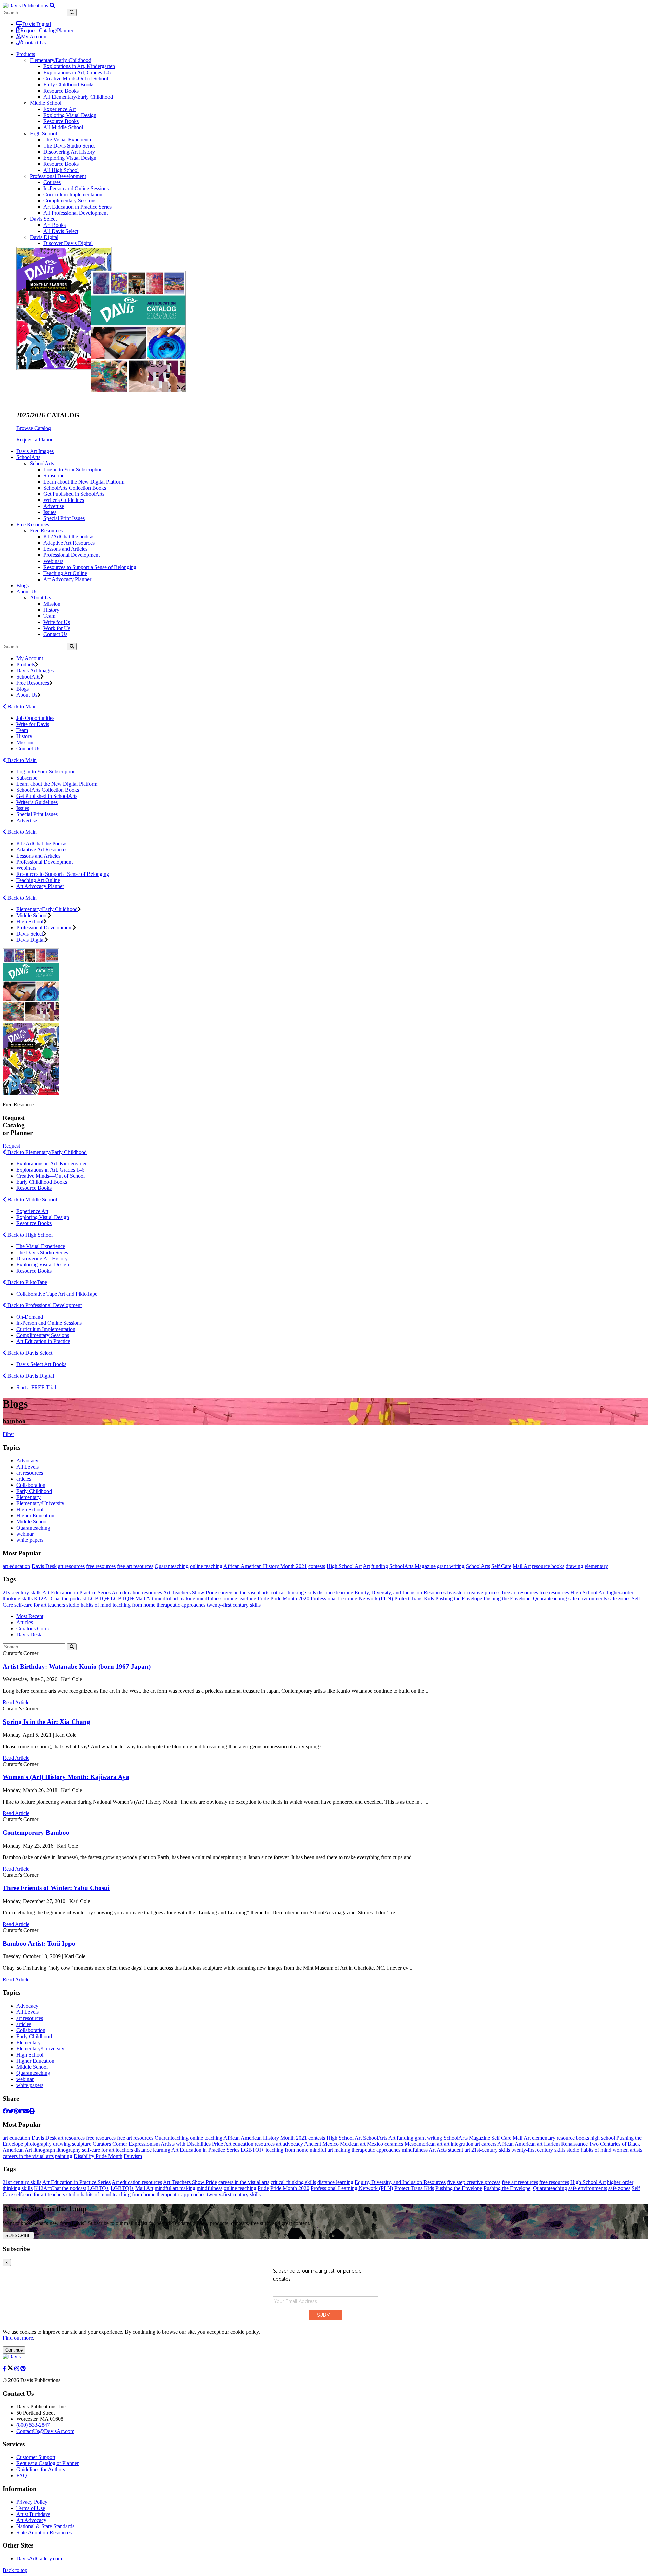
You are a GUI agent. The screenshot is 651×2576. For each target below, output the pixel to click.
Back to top (15, 2570)
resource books (548, 1566)
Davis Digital (37, 24)
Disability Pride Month (98, 2156)
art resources (30, 1473)
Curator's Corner (34, 1628)
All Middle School (63, 127)
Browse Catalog (34, 428)
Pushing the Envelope (459, 1599)
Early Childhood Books (69, 85)
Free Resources (46, 530)
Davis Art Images (35, 451)
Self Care (501, 1566)
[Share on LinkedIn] (21, 2111)
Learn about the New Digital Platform (84, 482)
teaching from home (134, 1605)
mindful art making (175, 1599)
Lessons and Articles (65, 549)
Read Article (16, 1702)
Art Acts (438, 2150)
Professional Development (58, 176)
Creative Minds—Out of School (51, 1176)
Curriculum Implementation (73, 194)
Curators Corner (110, 2144)
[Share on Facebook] (5, 2111)
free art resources (135, 1566)
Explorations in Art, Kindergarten (79, 66)
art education (16, 1566)
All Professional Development (76, 213)
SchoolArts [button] (28, 457)
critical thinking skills (293, 1592)
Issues (50, 512)
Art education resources (137, 1592)
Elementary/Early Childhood (61, 60)
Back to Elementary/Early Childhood (46, 1152)
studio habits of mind (89, 1605)
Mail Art (522, 1566)
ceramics (394, 2144)
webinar (25, 1534)
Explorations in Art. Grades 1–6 (50, 1170)
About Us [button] (27, 592)
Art (366, 1566)
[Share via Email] (26, 2111)
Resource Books (61, 91)
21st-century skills (22, 1592)
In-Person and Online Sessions (76, 188)
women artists (627, 2150)
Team (49, 616)
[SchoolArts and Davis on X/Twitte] (11, 2369)
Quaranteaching (33, 1528)
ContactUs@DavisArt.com (45, 2431)
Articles (25, 1622)
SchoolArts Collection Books (75, 488)
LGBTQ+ (98, 1599)
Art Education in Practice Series (77, 207)
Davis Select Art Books (41, 1364)
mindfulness (210, 1599)
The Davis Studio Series (69, 146)
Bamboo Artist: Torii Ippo (39, 1943)
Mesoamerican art (423, 2144)
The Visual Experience (68, 140)
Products (26, 664)
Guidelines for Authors (41, 2469)
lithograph (44, 2150)
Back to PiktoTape (27, 1282)
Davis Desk (44, 1566)
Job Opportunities (35, 718)
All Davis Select (61, 231)
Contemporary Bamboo (36, 1833)
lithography (68, 2150)
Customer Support (36, 2457)
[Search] (72, 646)
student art (459, 2150)
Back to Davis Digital (30, 1376)
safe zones (619, 1599)
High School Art (344, 1566)
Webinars (53, 561)
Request (11, 1146)
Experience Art (60, 109)
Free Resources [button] (33, 524)
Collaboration (31, 1485)
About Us (40, 598)
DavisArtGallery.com (39, 2559)
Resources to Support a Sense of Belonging (90, 567)
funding (380, 1566)
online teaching (206, 1566)
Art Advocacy (31, 2520)
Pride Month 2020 (290, 1599)
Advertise (54, 506)
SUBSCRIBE (18, 2235)
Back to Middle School (32, 1199)
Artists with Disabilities (186, 2144)
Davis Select (43, 219)
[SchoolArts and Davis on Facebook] (5, 2369)
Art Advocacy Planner (67, 579)
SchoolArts (42, 463)
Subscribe (54, 476)
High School (43, 133)
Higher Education (35, 1516)
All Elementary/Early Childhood (78, 97)
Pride (263, 1599)
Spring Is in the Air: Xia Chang (46, 1722)
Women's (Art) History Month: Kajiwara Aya (66, 1777)
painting (64, 2156)
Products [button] (26, 54)
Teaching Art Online (65, 573)
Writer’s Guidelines (37, 802)
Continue (14, 2350)
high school (603, 2138)
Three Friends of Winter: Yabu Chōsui (56, 1888)
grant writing (451, 1566)
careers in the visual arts (244, 1592)
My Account (34, 36)
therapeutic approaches (181, 1605)
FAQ (22, 2475)
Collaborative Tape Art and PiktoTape (57, 1294)
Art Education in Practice (43, 1341)
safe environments (588, 1599)
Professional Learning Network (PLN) (352, 1599)
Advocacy (27, 1461)
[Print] (32, 2111)
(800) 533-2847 (33, 2425)
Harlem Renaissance (566, 2144)
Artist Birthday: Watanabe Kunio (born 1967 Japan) (77, 1666)
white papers (30, 1540)
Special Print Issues (64, 518)
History (51, 610)
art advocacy (290, 2144)
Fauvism (133, 2156)
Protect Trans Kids (414, 1599)
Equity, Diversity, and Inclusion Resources (400, 1592)
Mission (52, 604)
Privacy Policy (32, 2502)
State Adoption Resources (44, 2532)
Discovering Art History (69, 152)
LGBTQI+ (122, 1599)
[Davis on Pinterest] (23, 2369)
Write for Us (57, 622)
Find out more (18, 2338)
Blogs (23, 585)
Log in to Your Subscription (73, 469)
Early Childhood (34, 1491)
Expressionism (144, 2144)
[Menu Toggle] (52, 6)
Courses (52, 182)
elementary (596, 1566)
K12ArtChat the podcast (70, 537)
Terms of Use (31, 2508)
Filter (8, 1434)
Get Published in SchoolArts (74, 494)
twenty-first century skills (234, 1605)
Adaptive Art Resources (69, 543)
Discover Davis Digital (68, 243)
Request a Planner (36, 440)
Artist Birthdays (33, 2514)
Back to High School (29, 1235)
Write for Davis (33, 724)
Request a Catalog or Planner (47, 2463)
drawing (574, 1566)
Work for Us (57, 628)
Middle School (46, 103)
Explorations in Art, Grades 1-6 (77, 72)
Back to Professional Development (44, 1305)
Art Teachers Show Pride (190, 1592)
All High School (61, 170)
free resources (101, 1566)
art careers (486, 2144)
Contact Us (34, 43)
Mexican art (353, 2144)
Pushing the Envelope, (508, 1599)
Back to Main (21, 706)
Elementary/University (40, 1503)
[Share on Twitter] (11, 2111)
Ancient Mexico (321, 2144)
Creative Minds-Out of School (76, 78)
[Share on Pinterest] (16, 2111)
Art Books (55, 225)
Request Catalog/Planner (47, 30)
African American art (520, 2144)
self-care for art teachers (40, 1605)
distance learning (335, 1592)
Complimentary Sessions (70, 201)
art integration (459, 2144)
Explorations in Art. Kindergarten (52, 1164)
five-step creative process (474, 1592)
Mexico (375, 2144)
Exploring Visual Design (70, 115)
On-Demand (30, 1317)
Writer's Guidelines (64, 500)
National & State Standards (45, 2526)
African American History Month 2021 (265, 1566)
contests (317, 1566)
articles (24, 1479)
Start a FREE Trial (36, 1387)
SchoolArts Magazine (412, 1566)
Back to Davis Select (29, 1353)
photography (38, 2144)
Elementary (28, 1497)
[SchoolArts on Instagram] (17, 2369)
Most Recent (30, 1616)
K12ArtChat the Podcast (43, 843)
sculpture (82, 2144)
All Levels (27, 1467)
